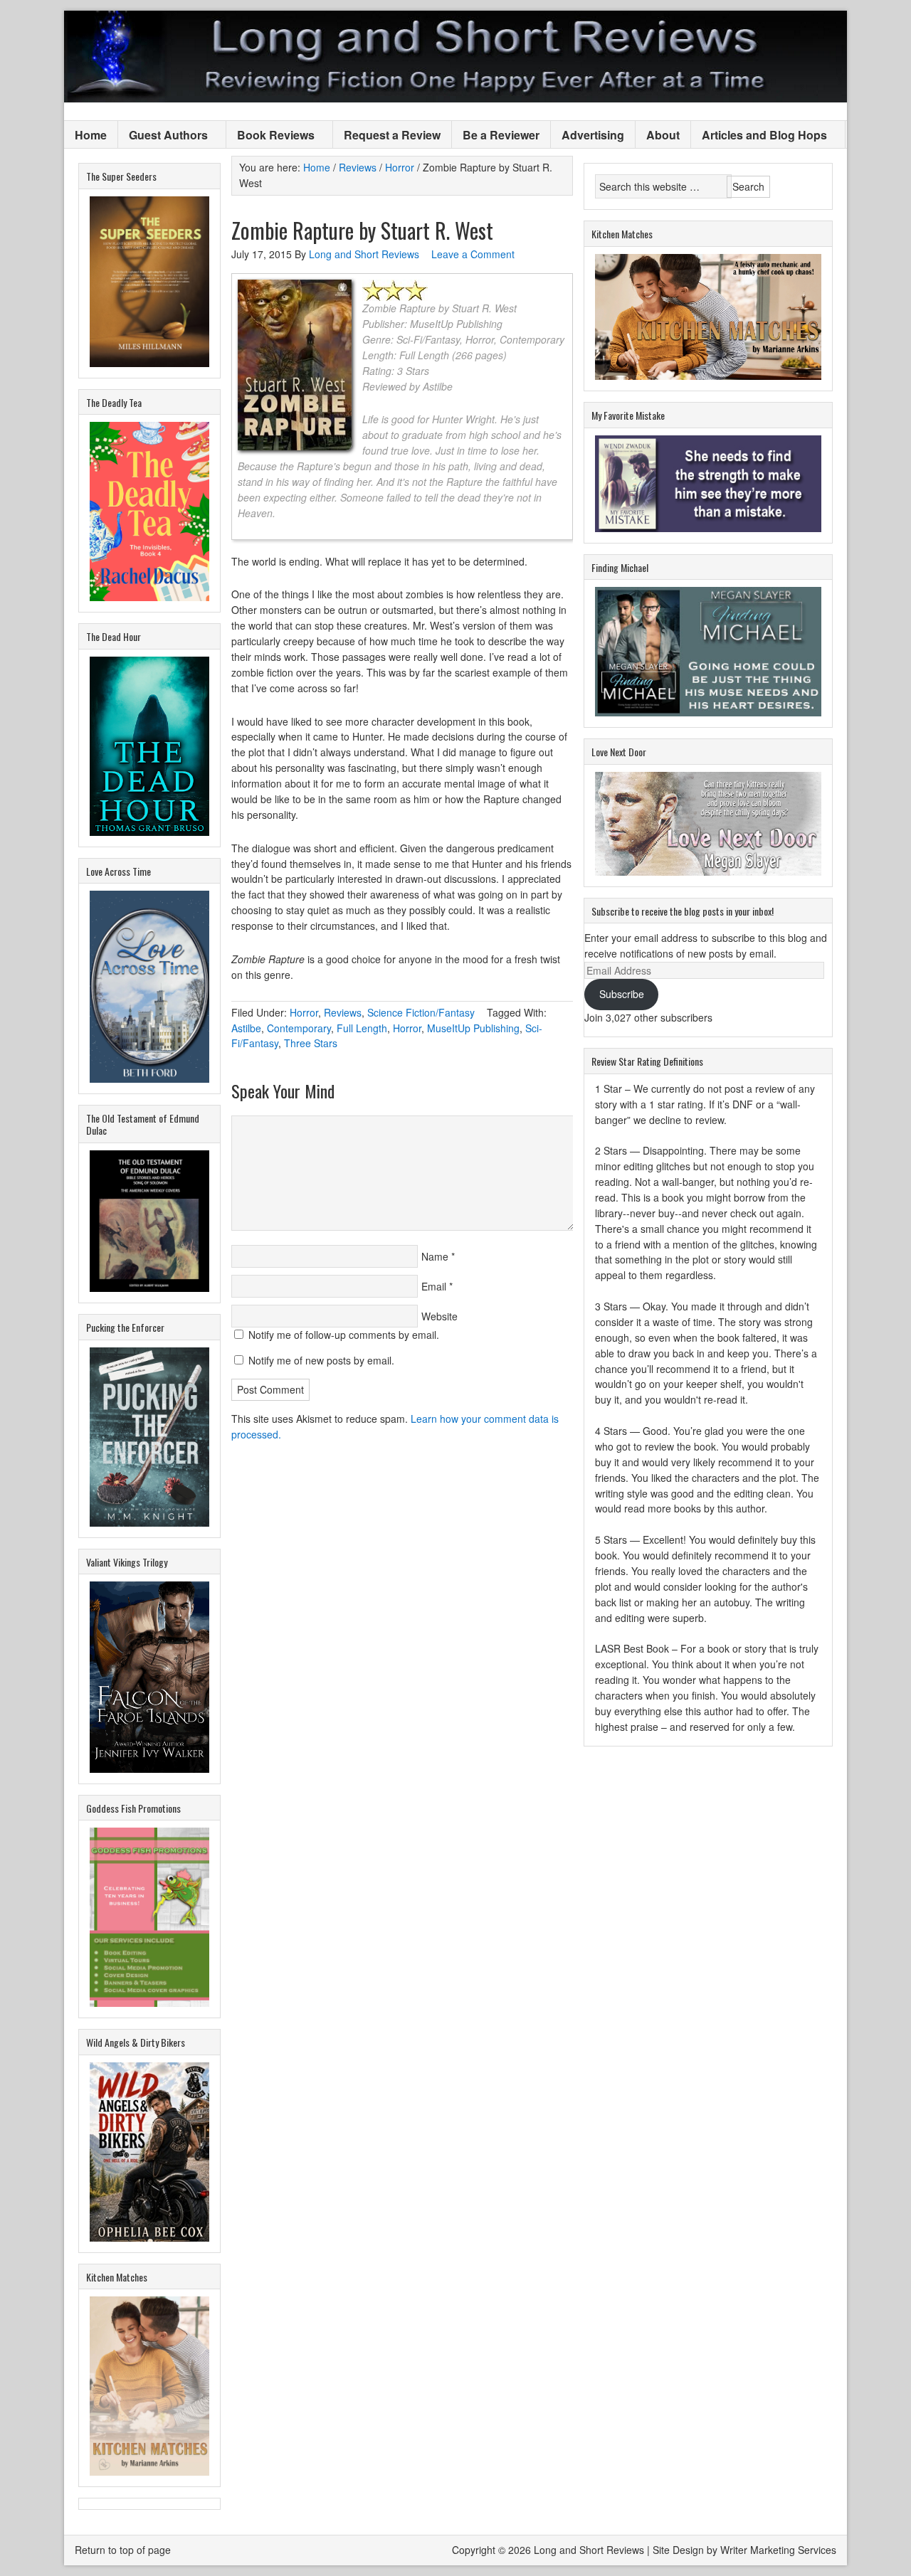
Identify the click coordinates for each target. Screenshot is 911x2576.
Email (434, 1286)
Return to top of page (123, 2550)
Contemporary (299, 1028)
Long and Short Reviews (455, 57)
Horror (304, 1012)
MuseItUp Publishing (473, 1028)
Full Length (362, 1028)
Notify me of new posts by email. (321, 1360)
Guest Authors (163, 136)
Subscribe (622, 994)
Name (435, 1256)
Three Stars (311, 1043)
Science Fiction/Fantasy (421, 1012)
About (663, 135)
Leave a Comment (473, 254)
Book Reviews (270, 136)
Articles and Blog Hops (759, 136)
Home (91, 135)
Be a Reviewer (501, 135)
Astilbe (246, 1028)
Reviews (343, 1012)
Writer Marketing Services (778, 2550)
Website (439, 1316)
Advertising (593, 135)
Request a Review (392, 135)
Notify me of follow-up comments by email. (344, 1335)
